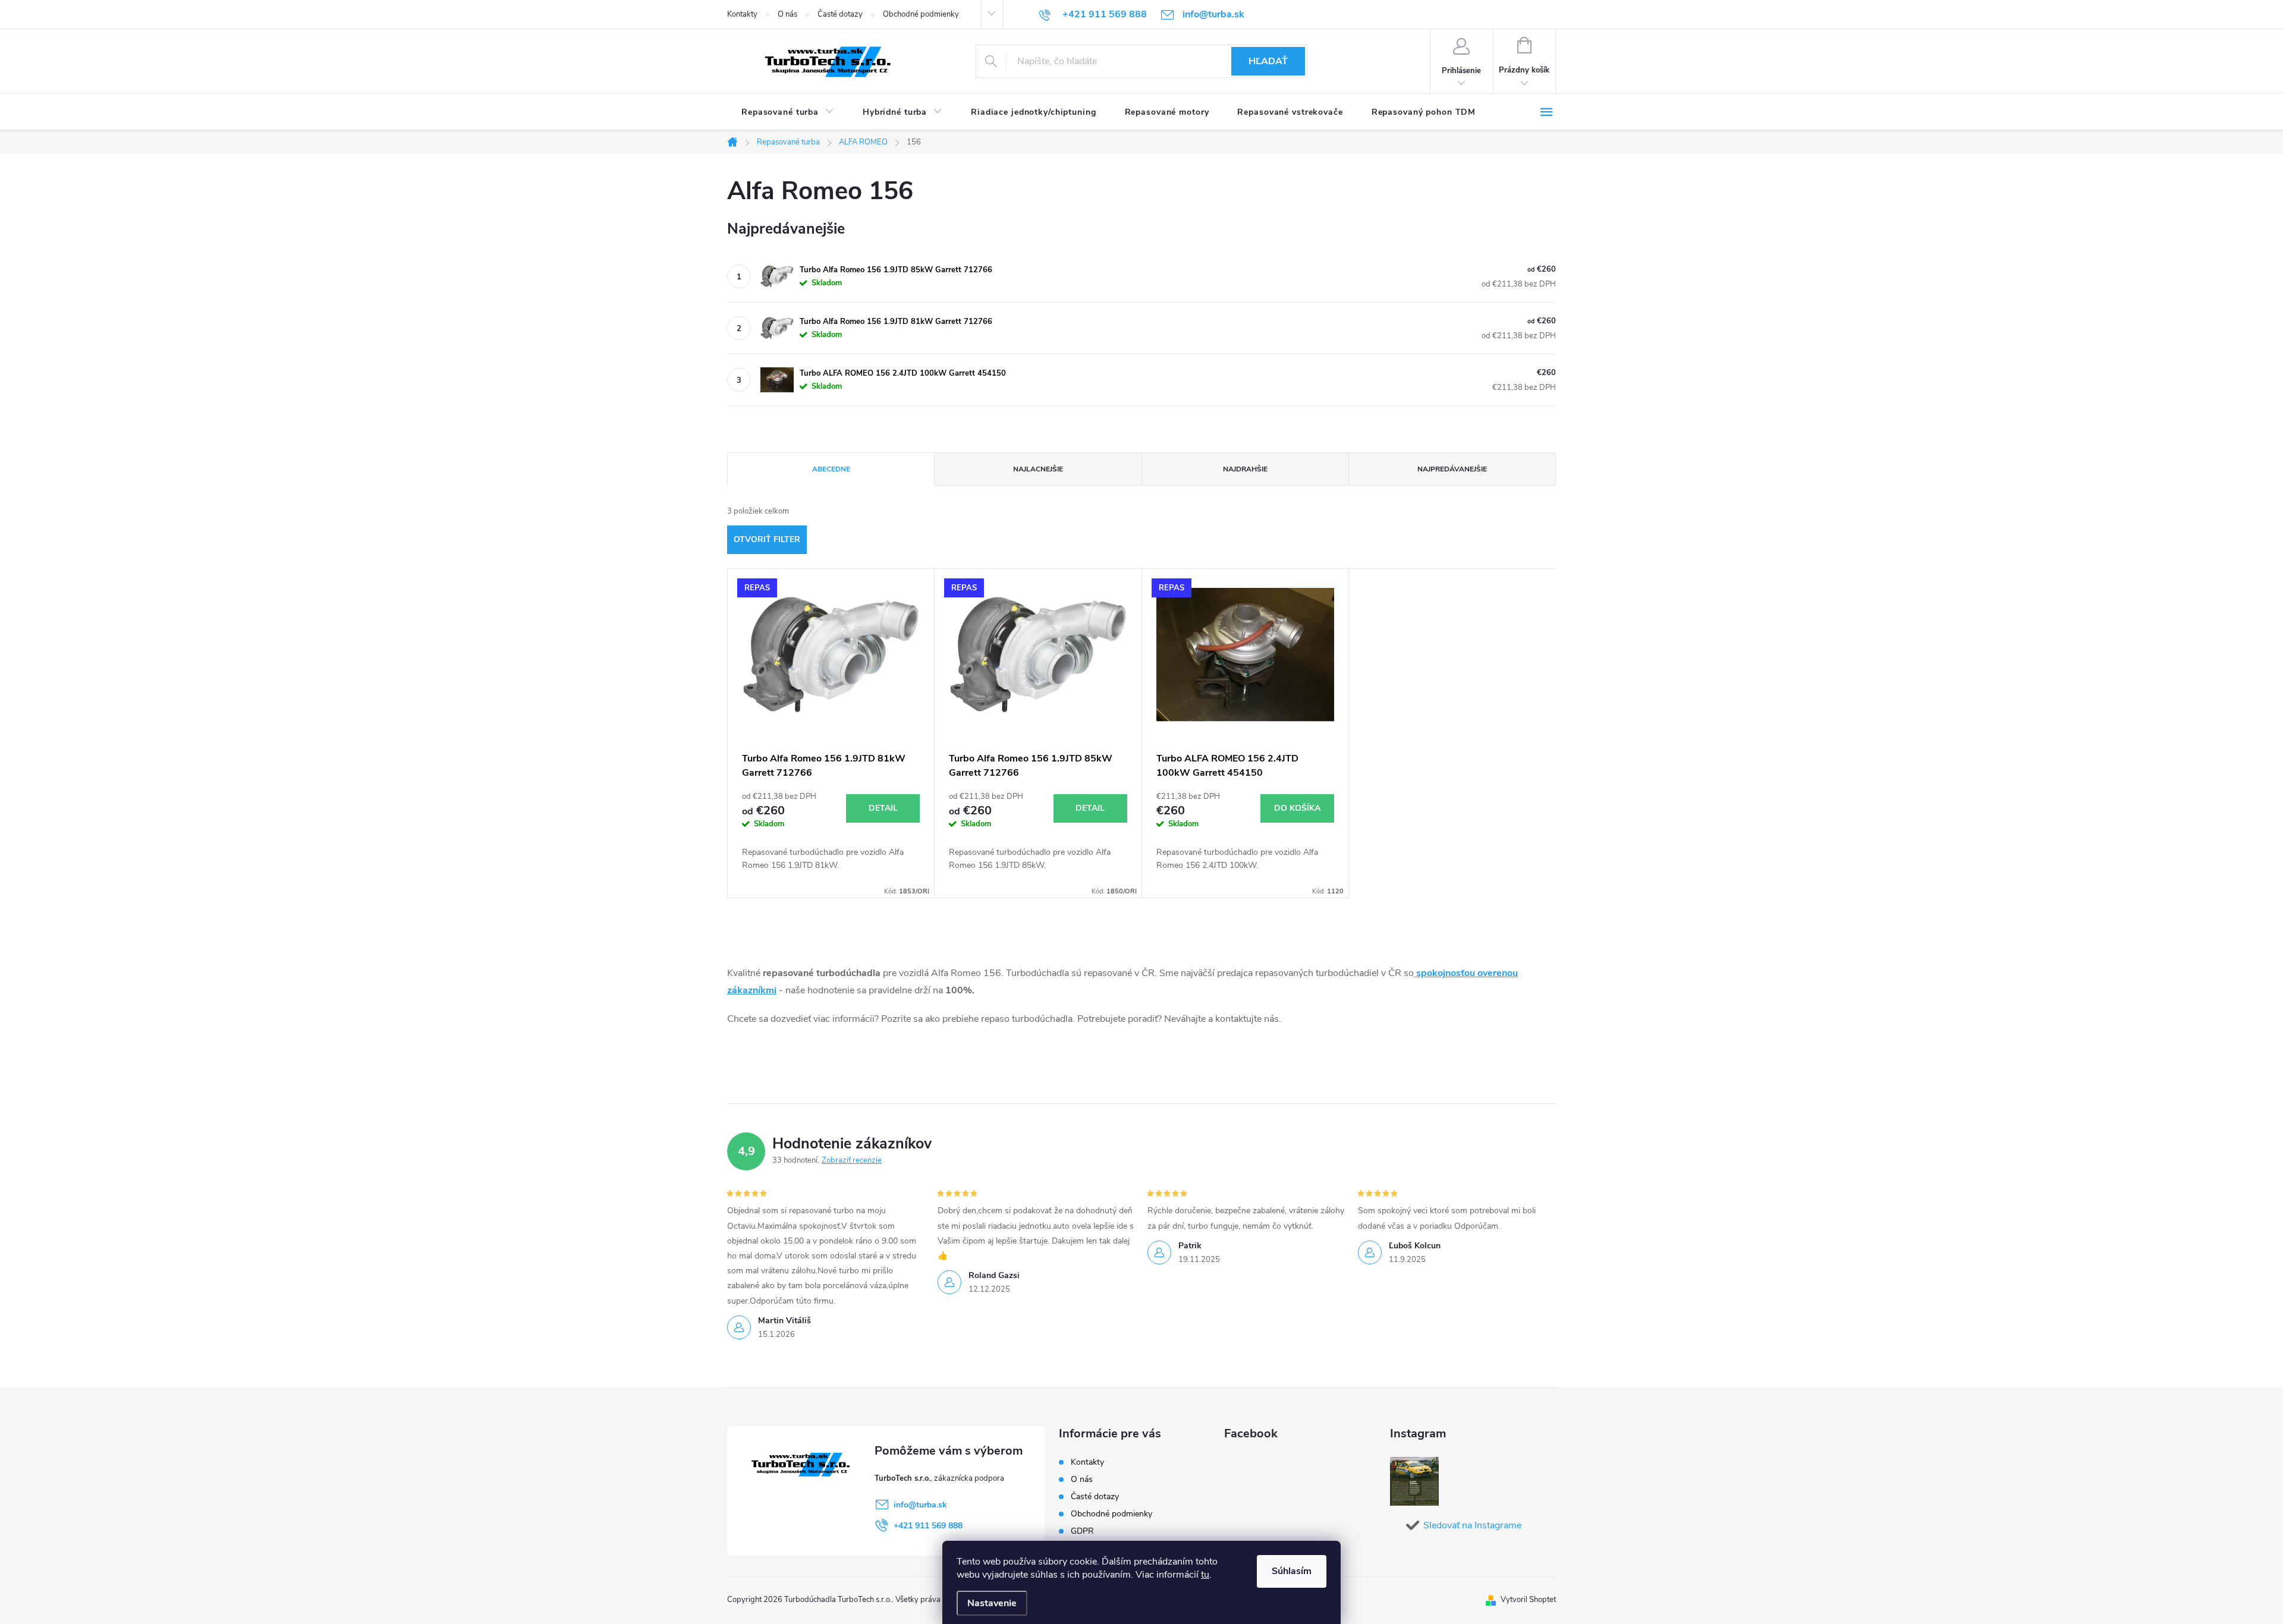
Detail (883, 808)
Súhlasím (1292, 1571)
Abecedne (831, 469)
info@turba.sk (920, 1505)
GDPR (1082, 1531)
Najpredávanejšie (1452, 469)
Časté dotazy (840, 14)
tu (1205, 1575)
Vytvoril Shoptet (1528, 1600)
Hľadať (1268, 61)
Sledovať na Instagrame (1472, 1525)
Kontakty (742, 14)
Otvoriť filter (767, 539)
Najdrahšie (1245, 469)
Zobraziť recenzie (852, 1160)
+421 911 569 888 (928, 1526)
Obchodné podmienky (921, 14)
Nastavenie (992, 1603)
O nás (787, 14)
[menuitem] (788, 112)
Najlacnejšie (1038, 469)
